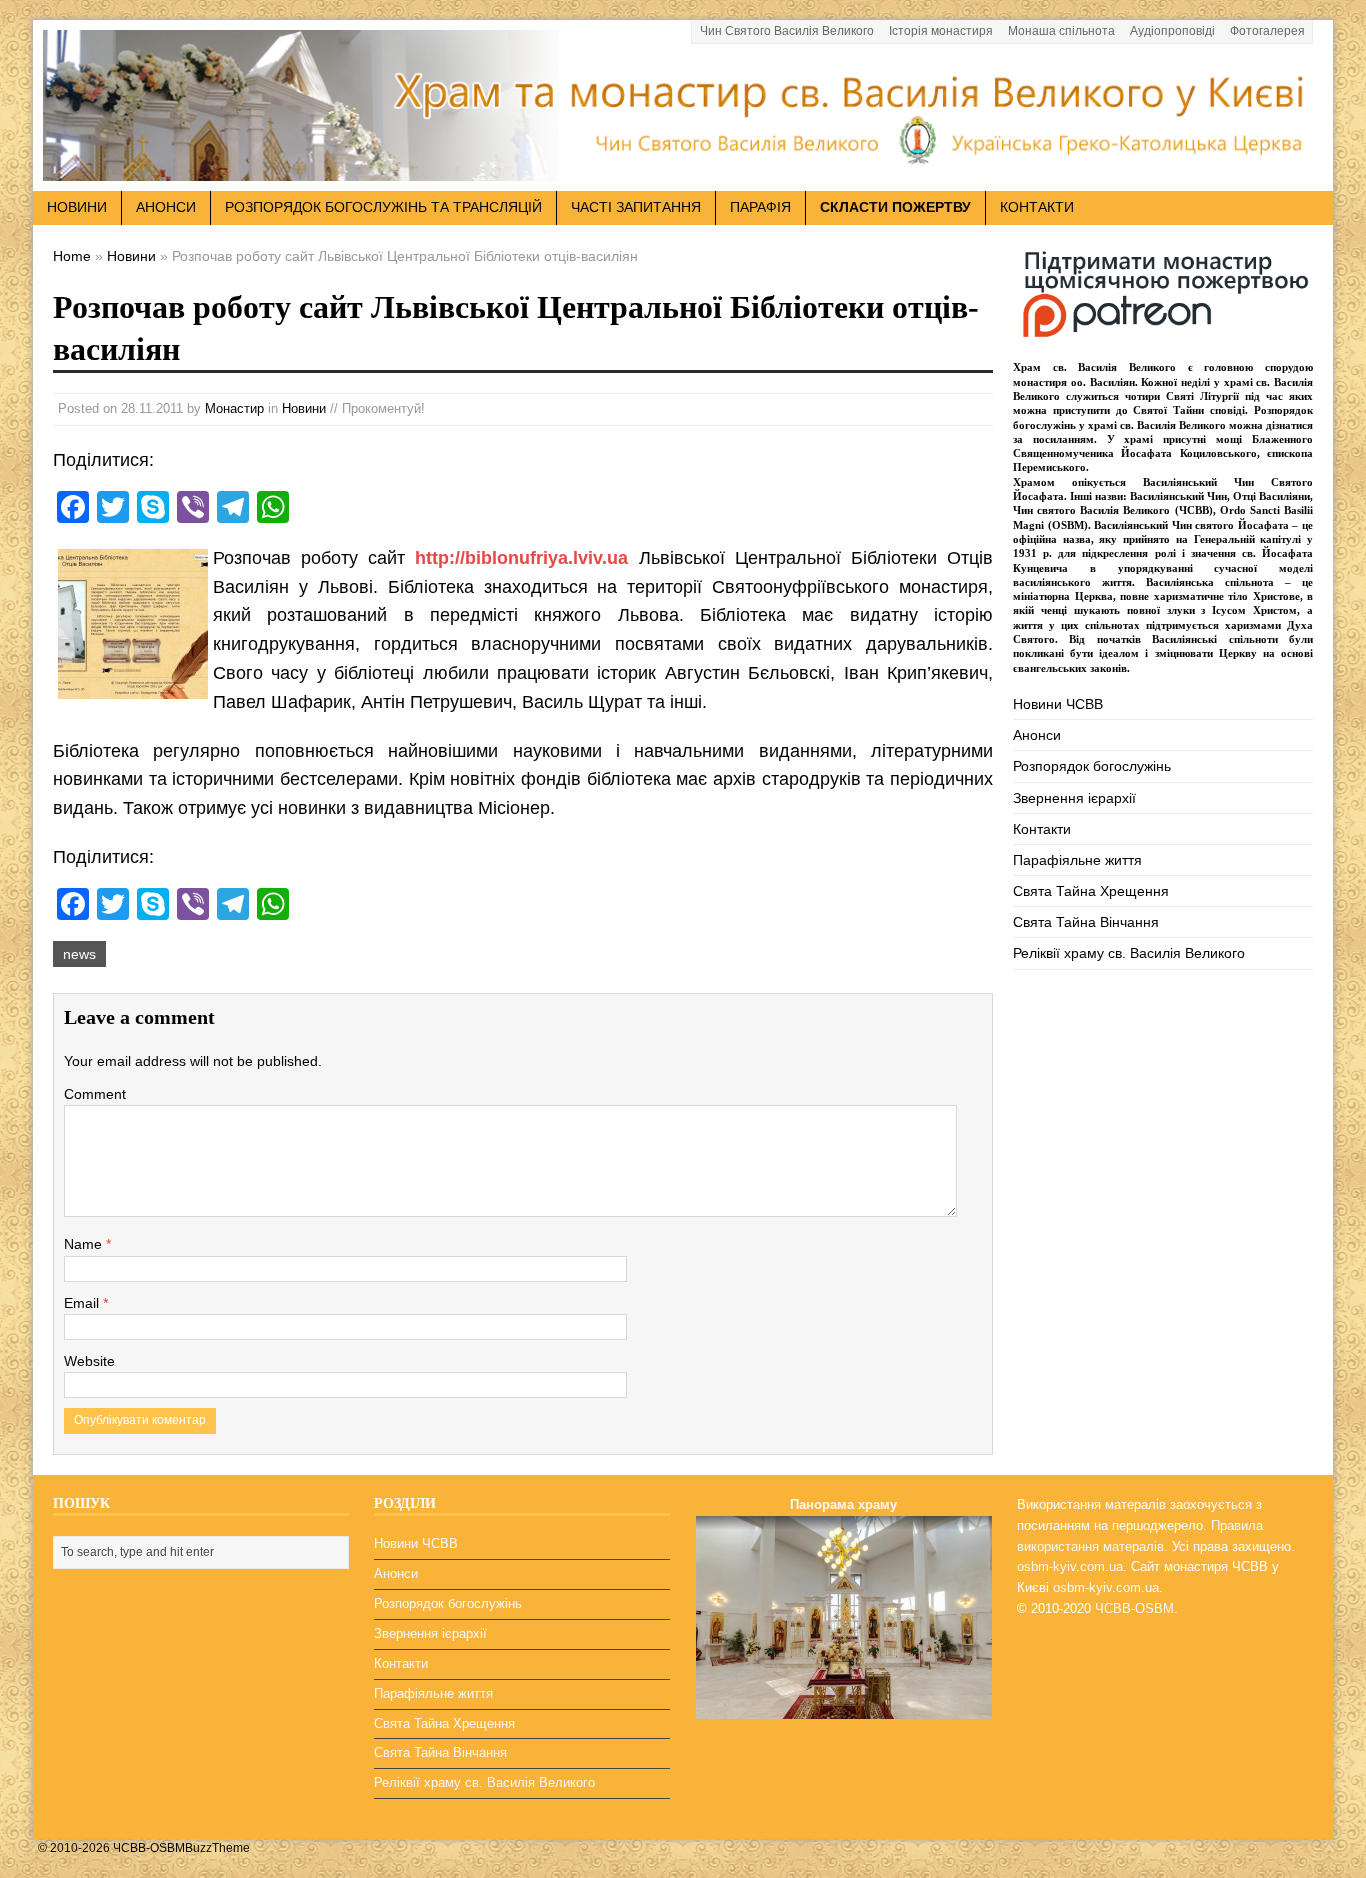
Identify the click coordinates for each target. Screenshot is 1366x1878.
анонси (166, 207)
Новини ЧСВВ (1058, 704)
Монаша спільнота (1061, 31)
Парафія (760, 207)
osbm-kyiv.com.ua (1070, 1566)
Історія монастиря (941, 31)
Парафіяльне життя (1077, 860)
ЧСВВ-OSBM (1134, 1608)
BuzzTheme (217, 1848)
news (79, 954)
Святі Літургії (1202, 396)
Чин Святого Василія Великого (787, 31)
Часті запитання (636, 207)
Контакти (1037, 207)
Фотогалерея (1267, 31)
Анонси (1037, 735)
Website (89, 1361)
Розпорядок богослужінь (1092, 766)
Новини (304, 408)
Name (85, 1244)
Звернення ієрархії (1074, 798)
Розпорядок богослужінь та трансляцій (383, 207)
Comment (95, 1094)
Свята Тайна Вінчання (1086, 922)
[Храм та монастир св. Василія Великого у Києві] (683, 169)
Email (83, 1303)
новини (77, 207)
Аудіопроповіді (1172, 31)
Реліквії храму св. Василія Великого (1129, 953)
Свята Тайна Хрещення (1091, 891)
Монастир (234, 408)
